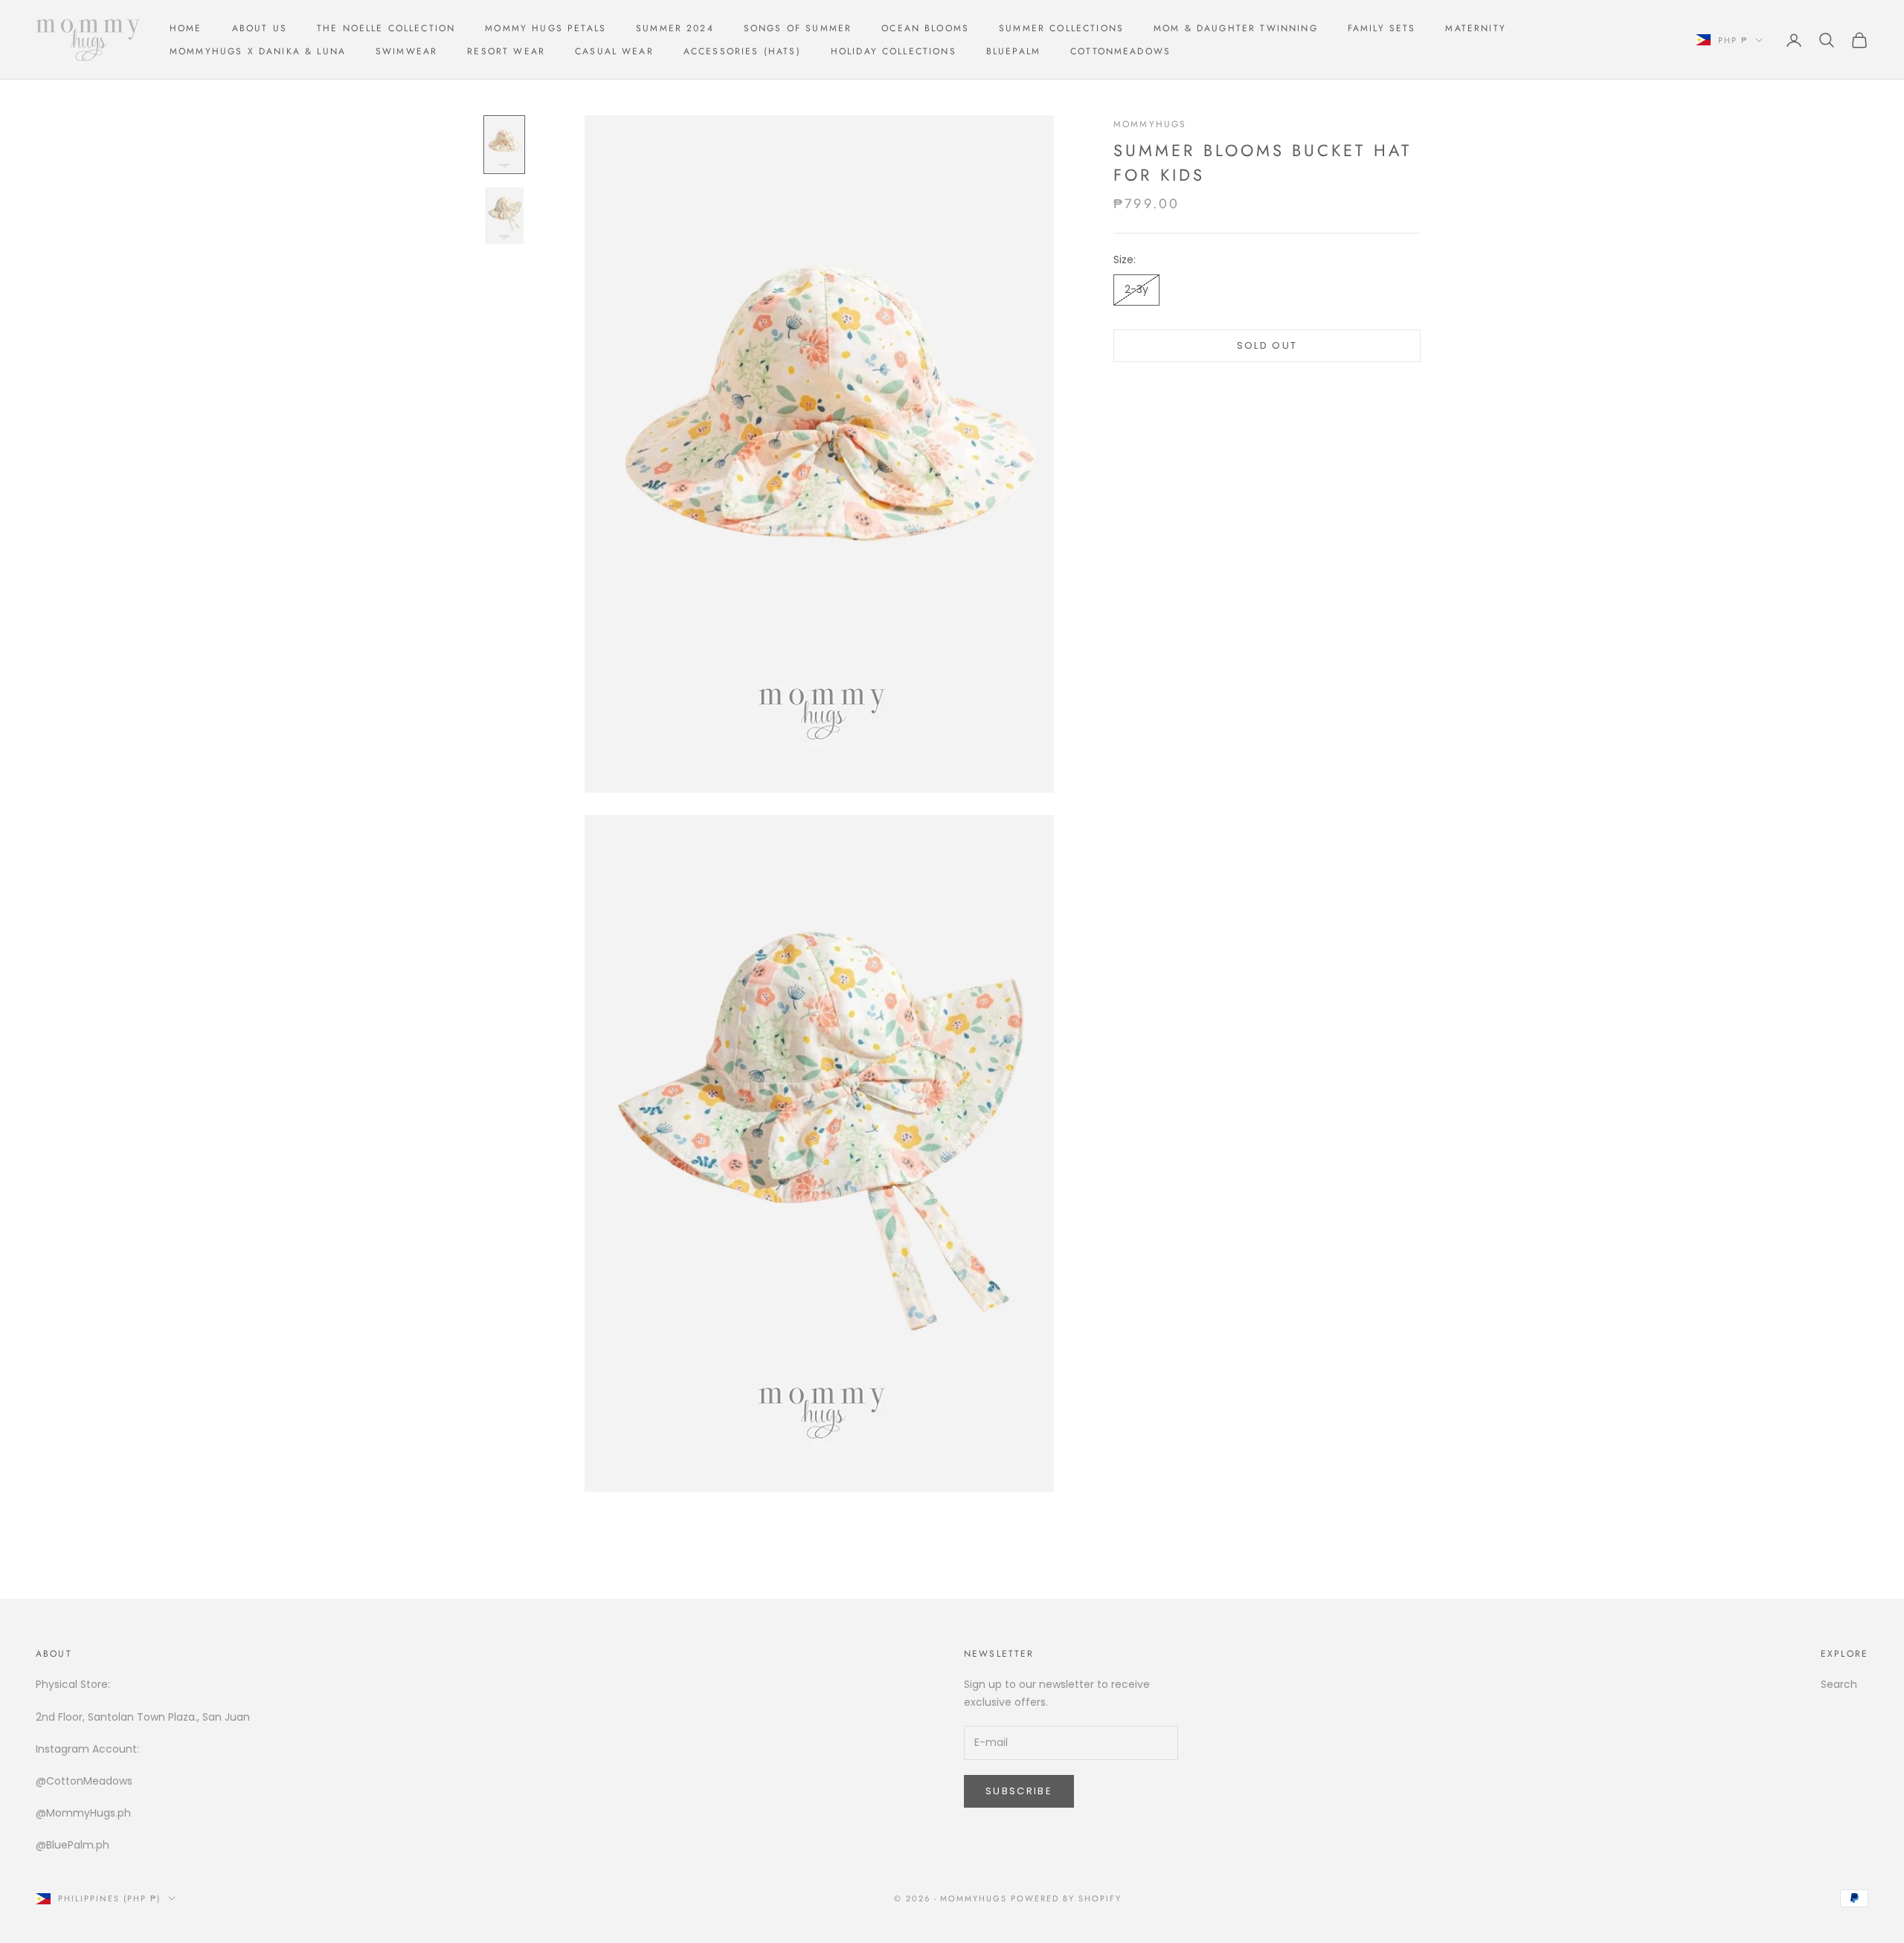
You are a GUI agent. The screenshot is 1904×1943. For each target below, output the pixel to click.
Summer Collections (1061, 28)
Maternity (1475, 28)
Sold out (1267, 345)
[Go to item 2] (504, 215)
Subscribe (1019, 1791)
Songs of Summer (798, 28)
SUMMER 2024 (675, 28)
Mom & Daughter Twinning (1236, 28)
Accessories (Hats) (742, 51)
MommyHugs (1150, 124)
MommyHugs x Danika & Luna (258, 51)
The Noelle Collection (386, 28)
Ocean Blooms (925, 28)
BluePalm (1013, 51)
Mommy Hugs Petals (546, 28)
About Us (260, 28)
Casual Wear (614, 51)
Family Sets (1382, 28)
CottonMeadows (1120, 51)
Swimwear (406, 51)
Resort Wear (506, 51)
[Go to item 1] (504, 145)
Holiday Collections (894, 51)
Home (186, 28)
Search (1839, 1684)
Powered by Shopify (1066, 1898)
